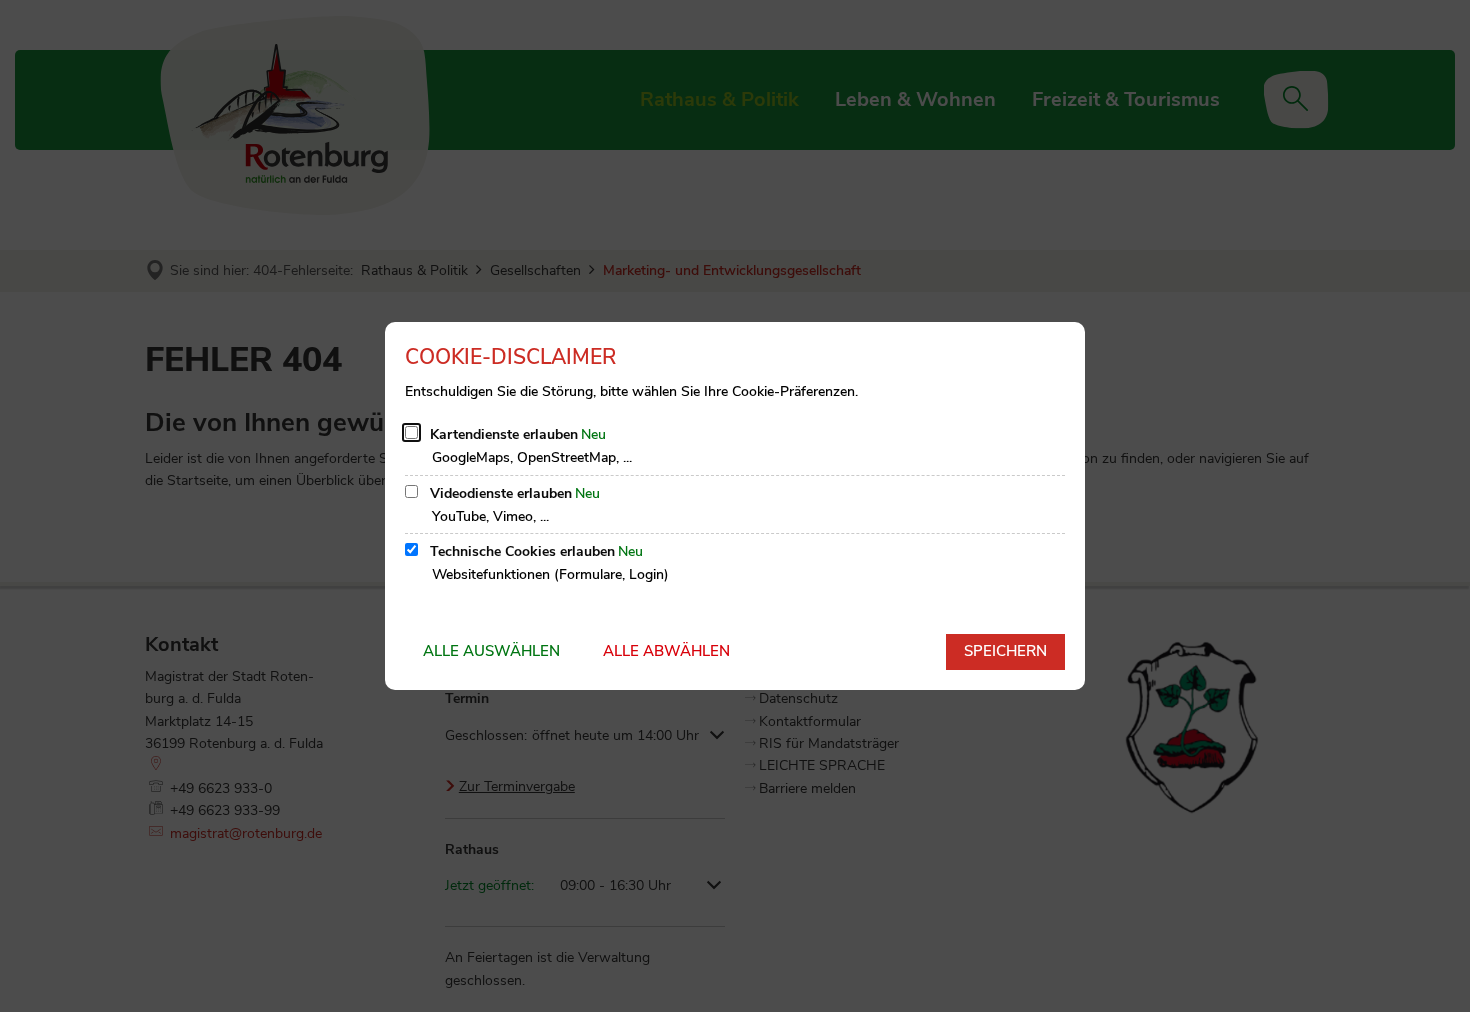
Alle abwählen (666, 651)
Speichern (1005, 651)
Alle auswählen (491, 651)
